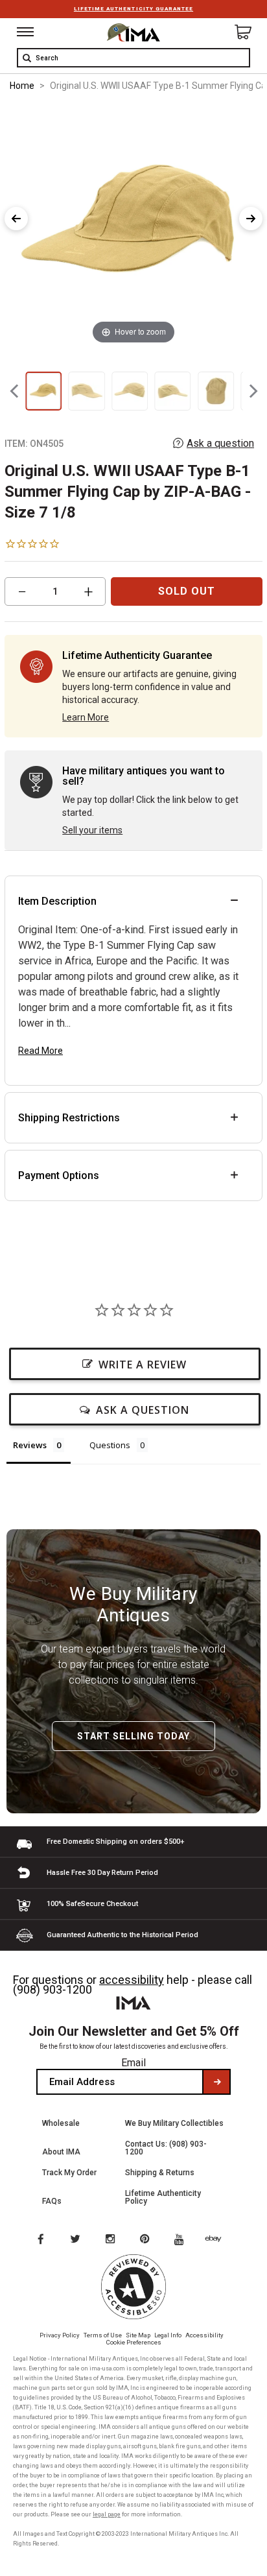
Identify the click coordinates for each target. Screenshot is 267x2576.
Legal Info (168, 2335)
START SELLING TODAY (133, 1736)
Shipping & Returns (160, 2173)
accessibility (132, 1980)
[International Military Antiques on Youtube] (183, 2240)
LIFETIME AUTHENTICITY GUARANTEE (133, 9)
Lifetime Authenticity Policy (163, 2197)
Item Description (57, 901)
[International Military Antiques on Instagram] (111, 2240)
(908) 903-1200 (52, 1989)
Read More (41, 1051)
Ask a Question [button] (143, 1410)
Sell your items (92, 830)
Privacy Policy (60, 2335)
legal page (107, 2514)
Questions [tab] (110, 1445)
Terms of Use (103, 2335)
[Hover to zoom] (133, 225)
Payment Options (59, 1175)
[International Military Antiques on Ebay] (218, 2240)
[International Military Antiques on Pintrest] (147, 2240)
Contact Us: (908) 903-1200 (166, 2148)
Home (22, 86)
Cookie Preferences (134, 2342)
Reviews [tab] (30, 1445)
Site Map (138, 2335)
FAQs (52, 2201)
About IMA (61, 2152)
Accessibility (204, 2335)
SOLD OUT (187, 591)
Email (133, 2063)
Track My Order (69, 2173)
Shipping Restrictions (69, 1118)
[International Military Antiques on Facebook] (40, 2240)
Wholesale (61, 2123)
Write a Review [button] (143, 1365)
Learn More (86, 717)
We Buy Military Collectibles (174, 2123)
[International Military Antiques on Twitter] (76, 2240)
